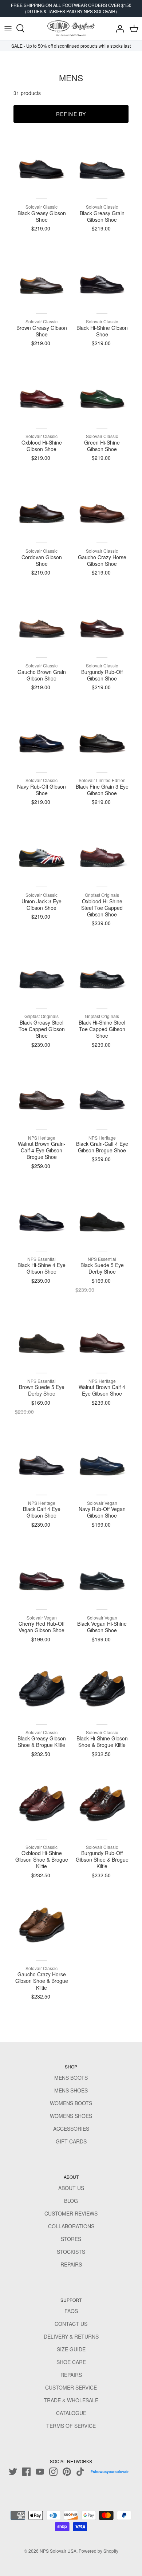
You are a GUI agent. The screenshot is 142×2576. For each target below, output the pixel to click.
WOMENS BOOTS (71, 2103)
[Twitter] (13, 2472)
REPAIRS (71, 2264)
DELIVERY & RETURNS (71, 2336)
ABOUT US (71, 2188)
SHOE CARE (71, 2362)
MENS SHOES (71, 2090)
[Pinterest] (67, 2472)
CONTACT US (71, 2324)
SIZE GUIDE (71, 2349)
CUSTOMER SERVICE (71, 2387)
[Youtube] (40, 2472)
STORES (71, 2239)
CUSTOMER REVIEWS (71, 2213)
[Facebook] (26, 2472)
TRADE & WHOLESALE (71, 2400)
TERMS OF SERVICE (71, 2426)
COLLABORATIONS (71, 2226)
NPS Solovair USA (58, 2551)
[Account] (118, 28)
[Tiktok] (80, 2472)
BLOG (71, 2201)
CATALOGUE (71, 2413)
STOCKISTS (71, 2252)
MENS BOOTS (71, 2078)
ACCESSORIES (71, 2129)
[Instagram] (53, 2472)
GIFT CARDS (71, 2141)
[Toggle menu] (8, 28)
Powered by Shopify (98, 2551)
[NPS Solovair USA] (71, 28)
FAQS (71, 2311)
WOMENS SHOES (71, 2116)
